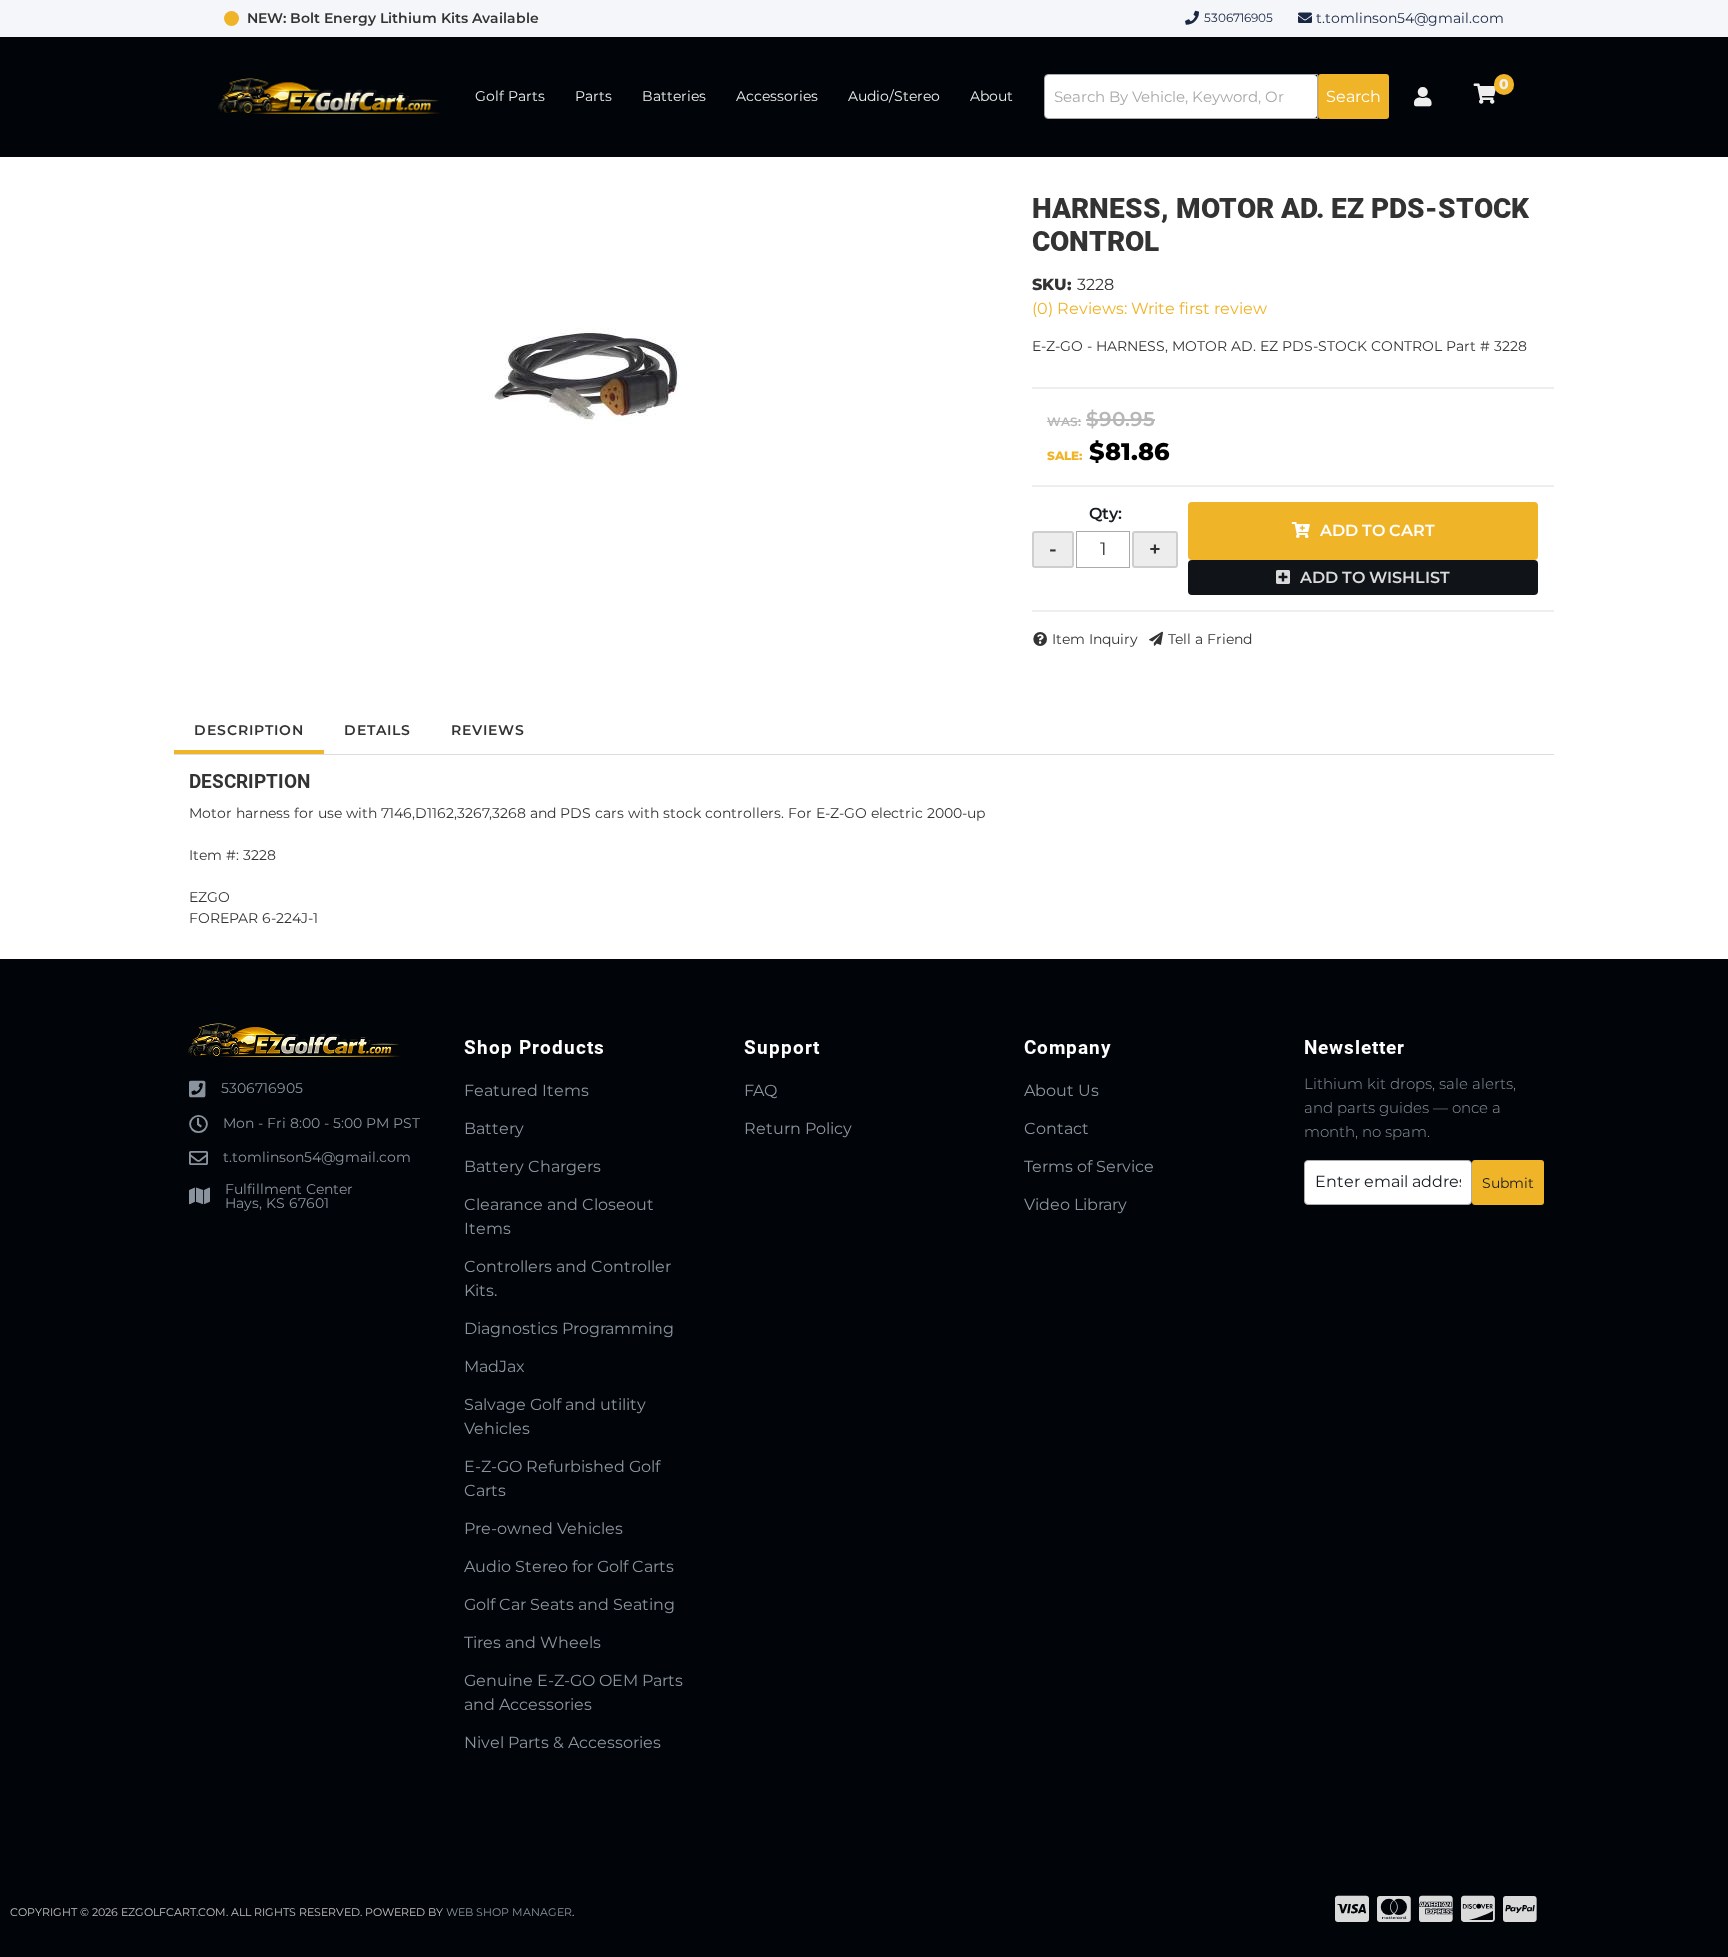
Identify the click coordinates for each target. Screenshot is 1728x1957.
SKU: (1052, 284)
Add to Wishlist (1375, 577)
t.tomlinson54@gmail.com (1410, 18)
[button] (1216, 96)
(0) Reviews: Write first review (1149, 308)
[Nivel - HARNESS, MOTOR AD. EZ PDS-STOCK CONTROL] (588, 372)
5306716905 (262, 1088)
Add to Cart (1377, 530)
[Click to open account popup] (1423, 97)
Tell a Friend (1210, 639)
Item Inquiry (1095, 639)
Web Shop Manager (509, 1912)
